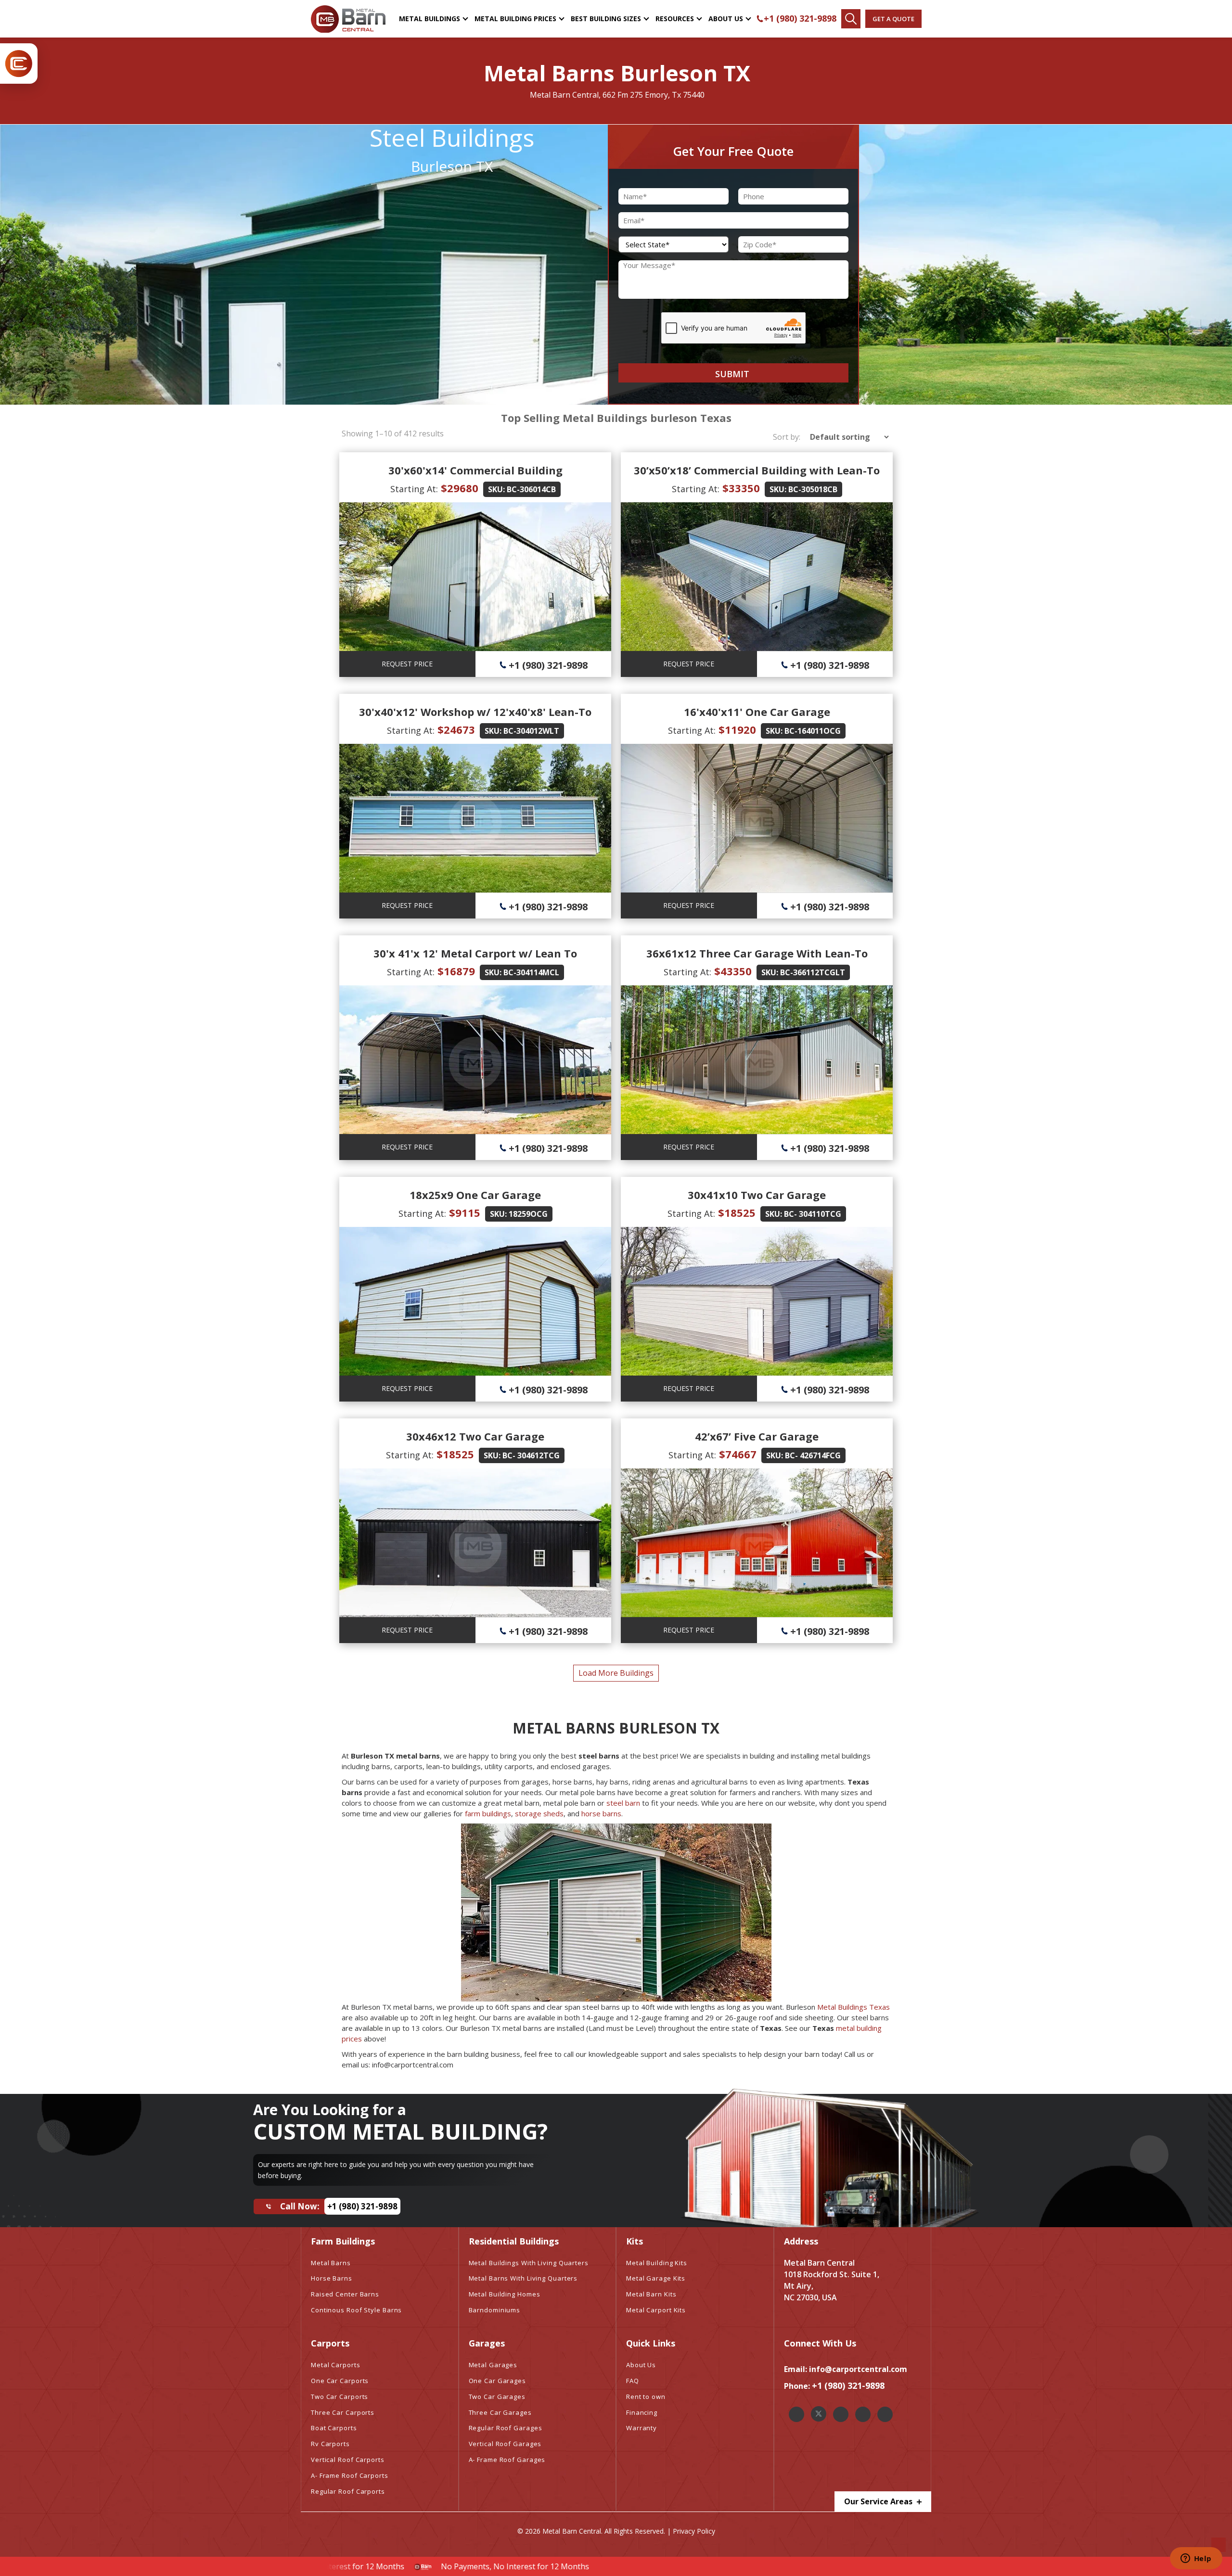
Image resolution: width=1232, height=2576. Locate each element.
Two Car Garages (497, 2397)
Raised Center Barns (345, 2294)
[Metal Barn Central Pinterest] (863, 2414)
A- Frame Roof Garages (507, 2460)
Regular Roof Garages (506, 2428)
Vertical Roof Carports (348, 2460)
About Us (726, 19)
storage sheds (539, 1813)
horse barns (601, 1813)
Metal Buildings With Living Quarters (529, 2263)
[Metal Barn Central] (348, 19)
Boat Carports (334, 2428)
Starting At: (414, 489)
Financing (642, 2412)
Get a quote (893, 19)
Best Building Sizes (606, 19)
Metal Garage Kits (656, 2278)
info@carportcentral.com (858, 2369)
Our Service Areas (879, 2501)
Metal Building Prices (515, 19)
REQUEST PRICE (407, 664)
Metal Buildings (430, 19)
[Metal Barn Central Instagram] (841, 2414)
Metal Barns (331, 2263)
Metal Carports (336, 2365)
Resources (675, 19)
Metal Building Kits (657, 2263)
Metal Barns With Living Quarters (523, 2278)
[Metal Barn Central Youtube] (885, 2414)
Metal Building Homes (505, 2294)
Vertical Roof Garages (505, 2444)
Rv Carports (330, 2444)
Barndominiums (495, 2310)
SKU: (496, 489)
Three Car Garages (500, 2412)
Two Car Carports (340, 2397)
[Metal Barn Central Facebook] (796, 2414)
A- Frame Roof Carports (350, 2475)
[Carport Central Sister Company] (19, 64)
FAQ (633, 2381)
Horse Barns (332, 2278)
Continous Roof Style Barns (356, 2310)
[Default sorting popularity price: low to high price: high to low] (846, 437)
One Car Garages (498, 2381)
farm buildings (488, 1813)
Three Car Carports (343, 2412)
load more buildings (616, 1673)
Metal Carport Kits (656, 2310)
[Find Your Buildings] (851, 19)
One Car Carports (340, 2381)
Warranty (642, 2428)
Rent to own (646, 2397)
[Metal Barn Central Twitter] (819, 2414)
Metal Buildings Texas (853, 2007)
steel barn (623, 1803)
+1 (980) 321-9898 (800, 18)
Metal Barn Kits (651, 2294)
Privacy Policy (694, 2531)
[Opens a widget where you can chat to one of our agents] (1196, 2559)
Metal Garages (493, 2365)
